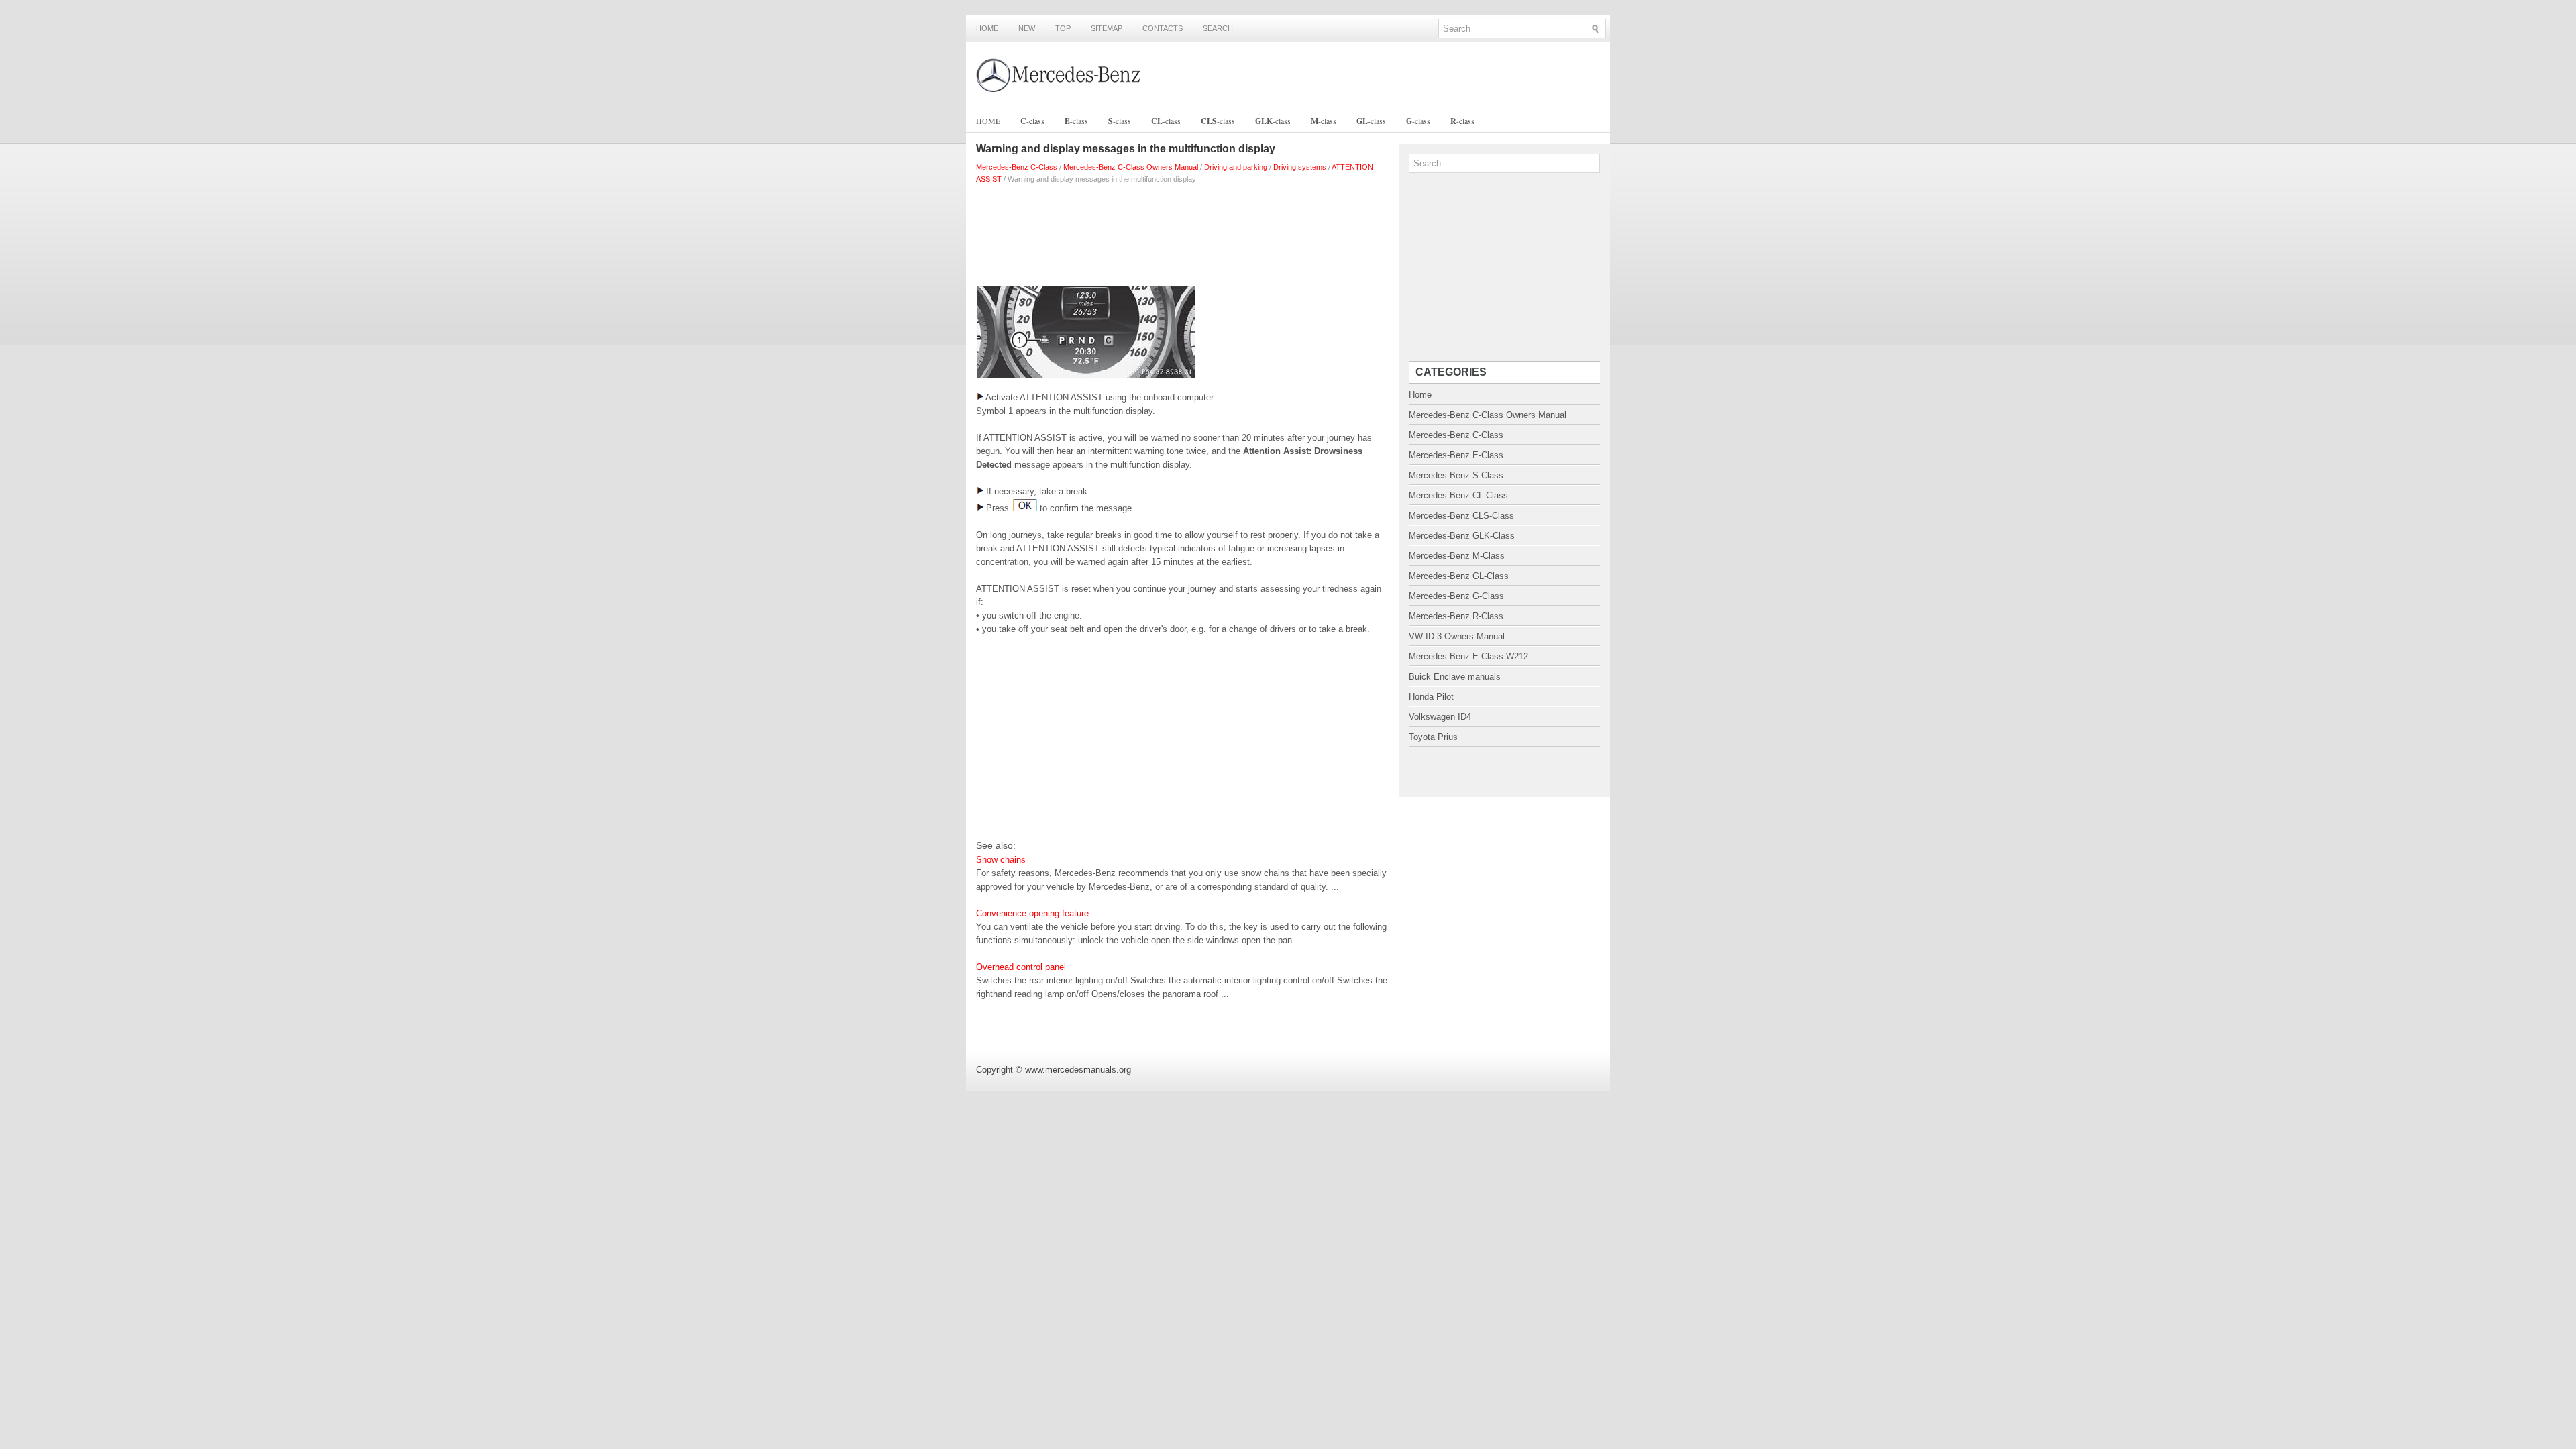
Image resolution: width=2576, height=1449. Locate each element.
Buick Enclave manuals (1455, 677)
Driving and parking (1236, 167)
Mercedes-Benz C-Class (1017, 167)
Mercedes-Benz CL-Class (1458, 495)
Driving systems (1300, 167)
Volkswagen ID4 (1440, 717)
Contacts (1163, 28)
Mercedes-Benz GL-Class (1459, 576)
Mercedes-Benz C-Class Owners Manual (1131, 167)
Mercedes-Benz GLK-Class (1462, 536)
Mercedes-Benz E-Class (1456, 455)
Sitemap (1107, 28)
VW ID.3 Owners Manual (1457, 636)
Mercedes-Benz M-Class (1457, 556)
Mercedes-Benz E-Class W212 (1468, 656)
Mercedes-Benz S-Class (1456, 475)
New (1027, 28)
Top (1063, 28)
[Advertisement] (1182, 232)
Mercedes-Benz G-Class (1456, 596)
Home (987, 28)
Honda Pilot (1431, 697)
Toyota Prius (1433, 737)
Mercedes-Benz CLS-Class (1461, 516)
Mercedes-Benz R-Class (1456, 616)
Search (1218, 28)
